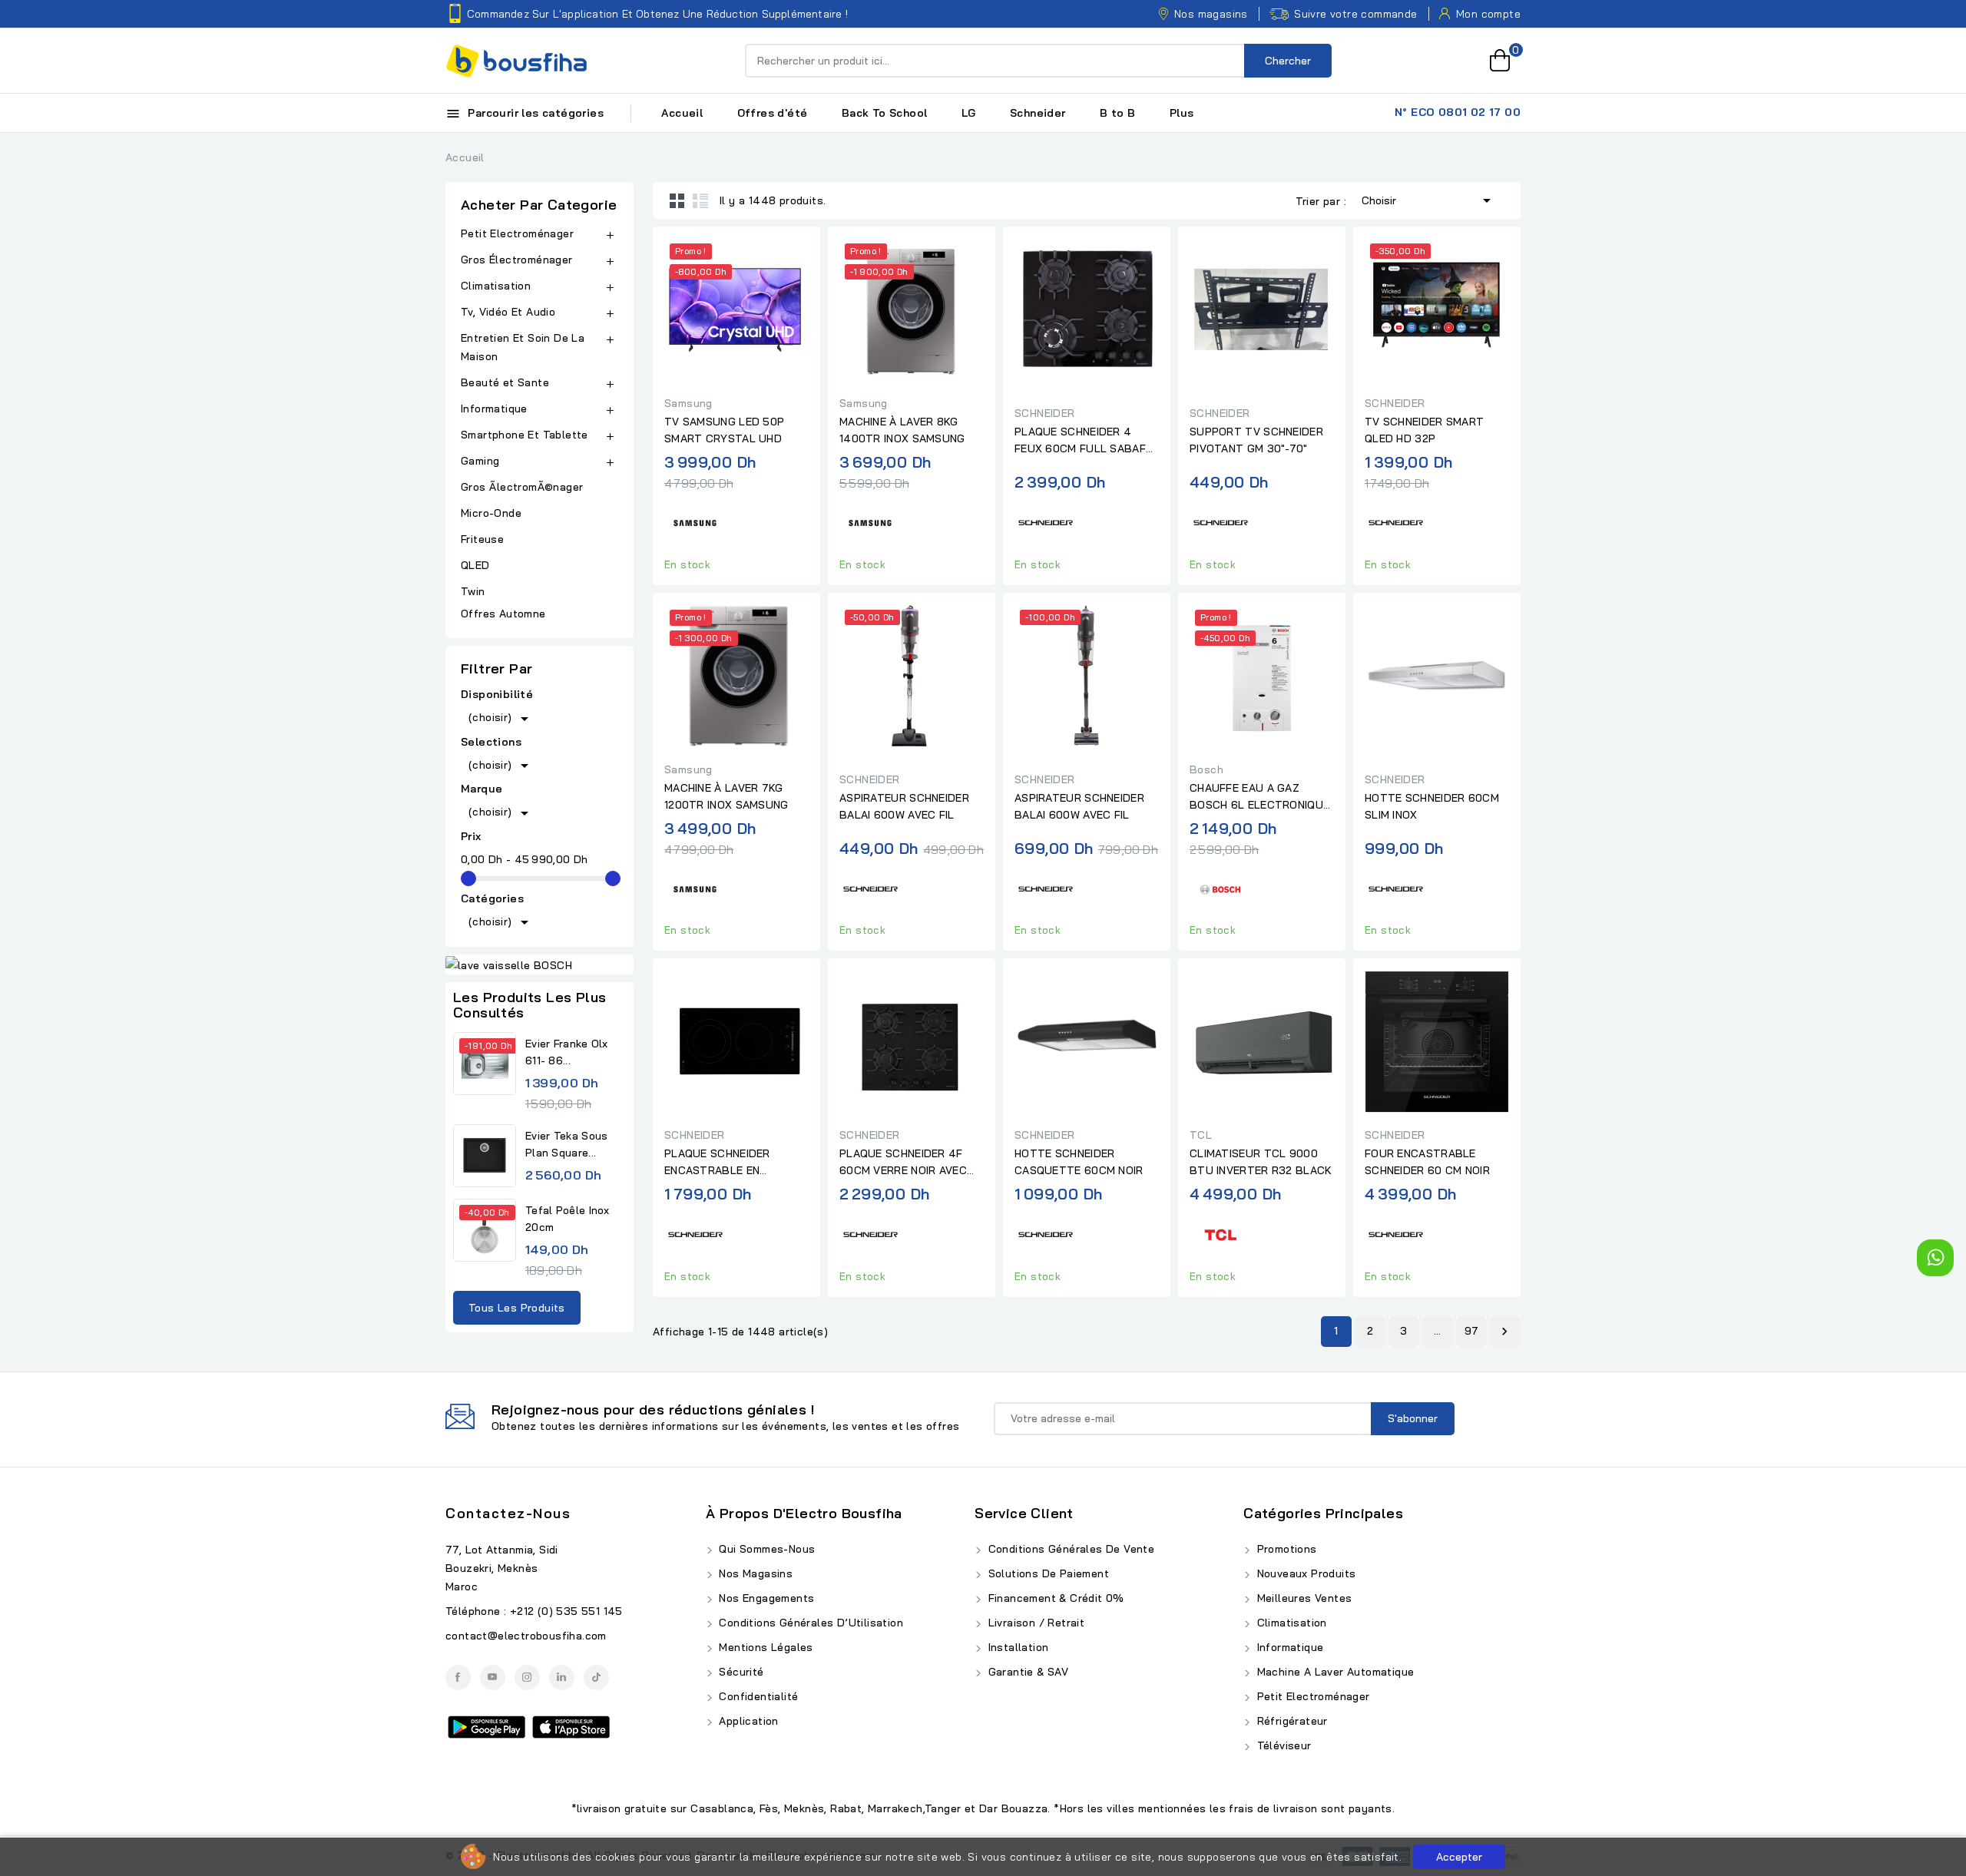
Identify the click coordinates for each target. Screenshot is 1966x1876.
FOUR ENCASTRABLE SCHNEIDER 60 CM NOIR (1427, 1162)
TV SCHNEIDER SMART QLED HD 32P (1424, 430)
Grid (677, 200)
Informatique (494, 409)
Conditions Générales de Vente (1069, 1549)
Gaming (480, 461)
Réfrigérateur (1291, 1721)
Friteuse (482, 539)
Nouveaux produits (1304, 1573)
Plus (1182, 113)
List (700, 200)
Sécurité (740, 1672)
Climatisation (496, 286)
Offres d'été (773, 113)
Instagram (527, 1677)
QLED (477, 565)
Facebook (458, 1677)
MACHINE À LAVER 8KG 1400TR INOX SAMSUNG (902, 430)
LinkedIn (562, 1677)
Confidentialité (757, 1696)
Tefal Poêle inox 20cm (568, 1219)
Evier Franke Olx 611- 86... (567, 1052)
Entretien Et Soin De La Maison (523, 347)
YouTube (493, 1677)
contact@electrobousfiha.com (526, 1636)
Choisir (1429, 200)
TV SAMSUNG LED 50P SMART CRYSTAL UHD (724, 430)
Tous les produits (517, 1308)
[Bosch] (1220, 887)
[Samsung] (695, 521)
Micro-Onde (493, 513)
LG (969, 113)
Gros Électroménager (517, 260)
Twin (473, 591)
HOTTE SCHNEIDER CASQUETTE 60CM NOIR (1079, 1162)
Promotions (1285, 1549)
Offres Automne (503, 614)
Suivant (1504, 1332)
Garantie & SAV (1026, 1672)
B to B (1117, 113)
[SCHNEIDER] (1045, 521)
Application (747, 1721)
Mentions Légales (765, 1647)
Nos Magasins (754, 1573)
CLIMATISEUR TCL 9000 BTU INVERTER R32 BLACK (1261, 1162)
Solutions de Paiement (1047, 1573)
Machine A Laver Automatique (1334, 1672)
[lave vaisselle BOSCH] (539, 964)
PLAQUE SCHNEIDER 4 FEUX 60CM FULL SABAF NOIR (1080, 441)
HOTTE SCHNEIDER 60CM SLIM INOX (1432, 806)
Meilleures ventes (1302, 1598)
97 (1472, 1331)
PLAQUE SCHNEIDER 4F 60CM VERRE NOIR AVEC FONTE (903, 1163)
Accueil (682, 113)
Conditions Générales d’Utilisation (809, 1623)
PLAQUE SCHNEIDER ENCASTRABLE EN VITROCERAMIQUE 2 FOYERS (717, 1163)
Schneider (1038, 113)
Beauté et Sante (505, 382)
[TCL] (1220, 1233)
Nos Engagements (765, 1598)
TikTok (596, 1677)
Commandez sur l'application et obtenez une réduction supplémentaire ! (657, 14)
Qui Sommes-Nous (765, 1549)
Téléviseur (1282, 1745)
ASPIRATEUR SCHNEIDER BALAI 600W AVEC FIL (904, 806)
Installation (1016, 1647)
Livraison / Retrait (1034, 1623)
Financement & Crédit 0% (1054, 1598)
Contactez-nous (508, 1513)
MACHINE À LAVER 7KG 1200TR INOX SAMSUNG (726, 796)
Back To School (885, 113)
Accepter (1459, 1857)
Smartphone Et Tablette (525, 435)
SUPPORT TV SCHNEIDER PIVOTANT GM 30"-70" (1256, 440)
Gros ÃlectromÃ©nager (522, 487)
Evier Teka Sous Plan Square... (567, 1144)
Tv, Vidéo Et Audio (508, 312)
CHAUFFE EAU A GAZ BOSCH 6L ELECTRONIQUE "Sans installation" (1259, 797)
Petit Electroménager (517, 233)
